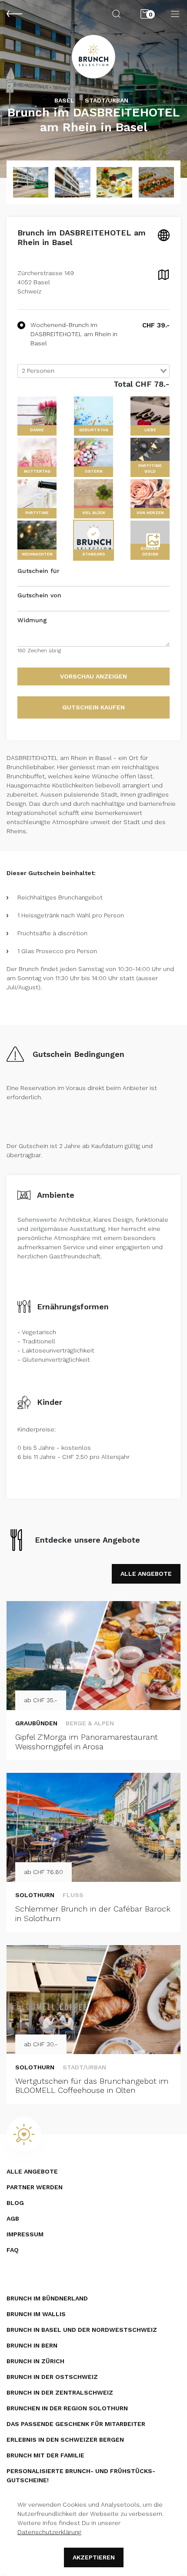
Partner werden (35, 2187)
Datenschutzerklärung (49, 2532)
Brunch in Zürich (35, 2361)
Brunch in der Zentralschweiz (60, 2392)
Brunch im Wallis (36, 2314)
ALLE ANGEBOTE (146, 1574)
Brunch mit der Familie (45, 2455)
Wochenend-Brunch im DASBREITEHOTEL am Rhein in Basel (74, 334)
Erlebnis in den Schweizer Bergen (65, 2440)
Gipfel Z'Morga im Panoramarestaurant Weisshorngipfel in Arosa (87, 1742)
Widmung (32, 620)
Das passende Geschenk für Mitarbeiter (76, 2424)
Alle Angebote (32, 2171)
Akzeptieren (94, 2557)
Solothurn (35, 1895)
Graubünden (36, 1723)
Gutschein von (39, 595)
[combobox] (93, 371)
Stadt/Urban (84, 2067)
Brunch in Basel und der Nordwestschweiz (82, 2330)
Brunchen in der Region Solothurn (67, 2408)
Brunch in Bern (32, 2345)
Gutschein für (38, 571)
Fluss (73, 1895)
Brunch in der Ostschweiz (52, 2377)
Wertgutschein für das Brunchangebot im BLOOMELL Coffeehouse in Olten (92, 2086)
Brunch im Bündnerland (47, 2298)
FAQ (13, 2250)
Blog (15, 2203)
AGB (13, 2218)
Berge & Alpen (90, 1723)
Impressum (25, 2234)
